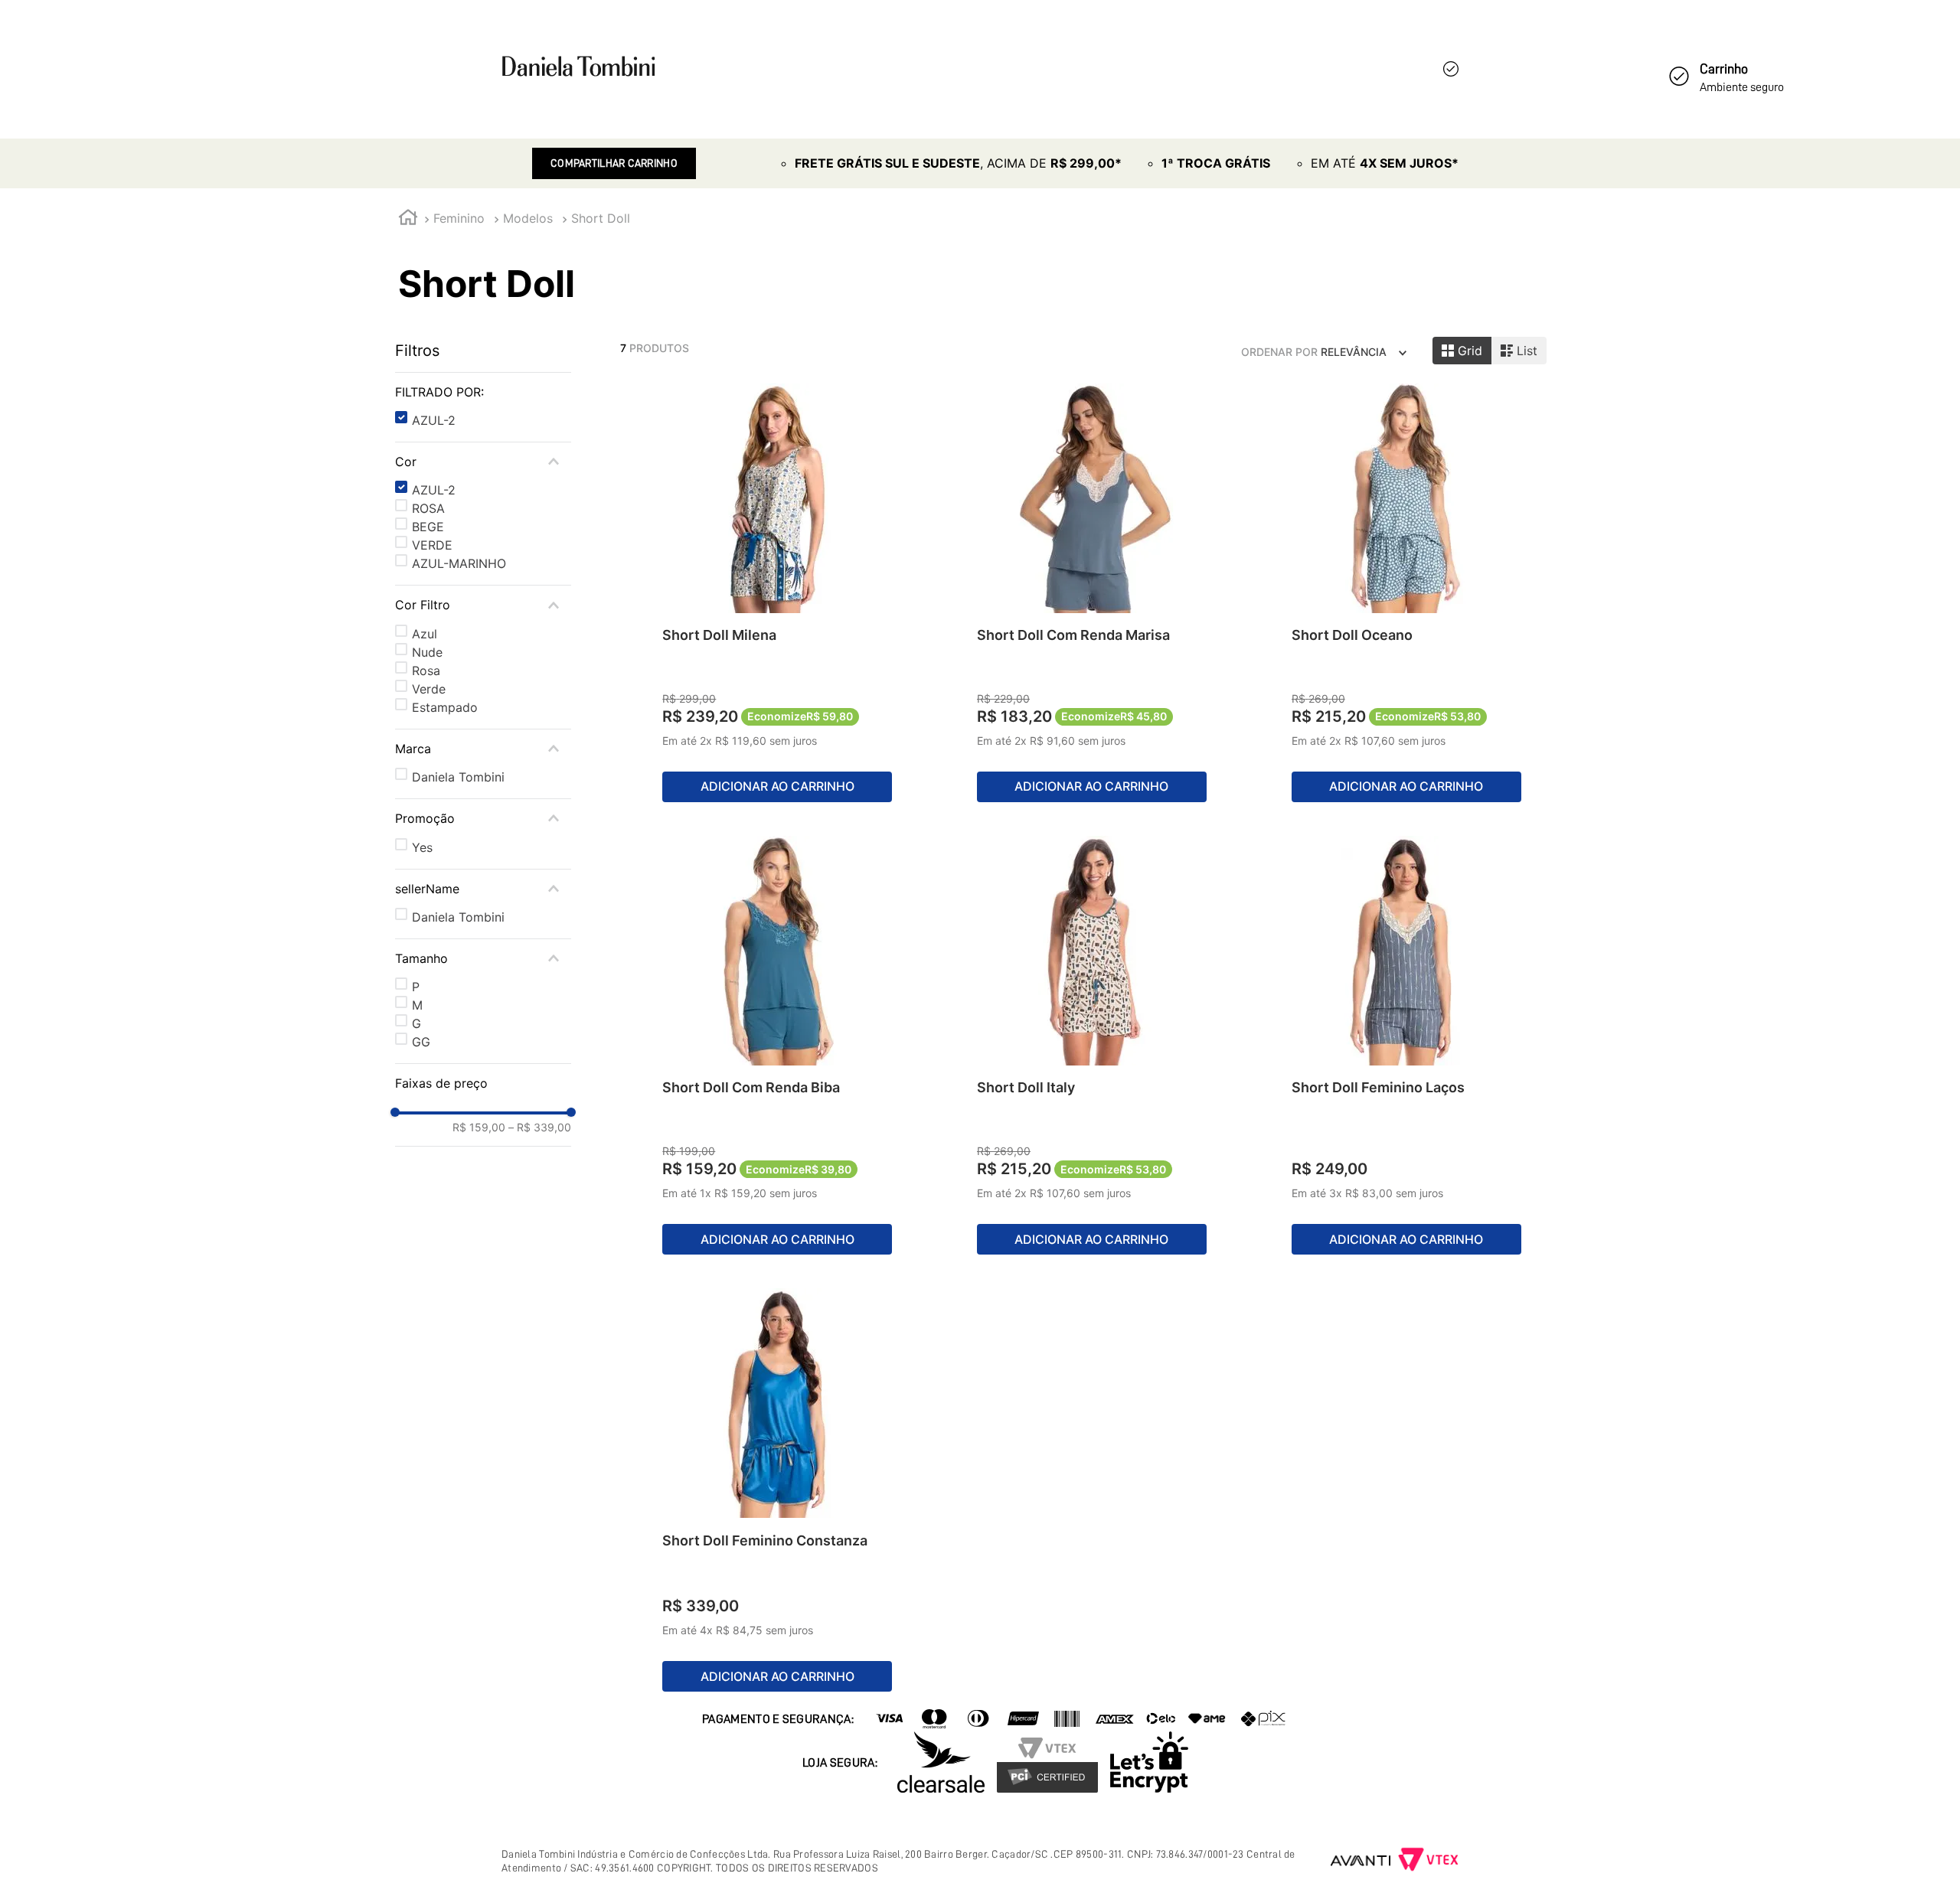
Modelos (528, 218)
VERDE (432, 545)
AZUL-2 (434, 420)
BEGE (428, 527)
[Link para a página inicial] (408, 219)
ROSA (428, 508)
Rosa (426, 671)
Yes (422, 847)
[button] (483, 392)
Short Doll (601, 218)
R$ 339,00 (540, 1127)
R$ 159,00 (479, 1127)
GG (421, 1042)
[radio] (1462, 351)
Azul (425, 634)
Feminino (459, 218)
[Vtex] (1428, 1861)
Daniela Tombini (458, 777)
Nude (427, 652)
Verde (429, 689)
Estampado (445, 707)
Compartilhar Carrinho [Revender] (614, 163)
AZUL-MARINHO (459, 563)
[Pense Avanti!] (1361, 1861)
